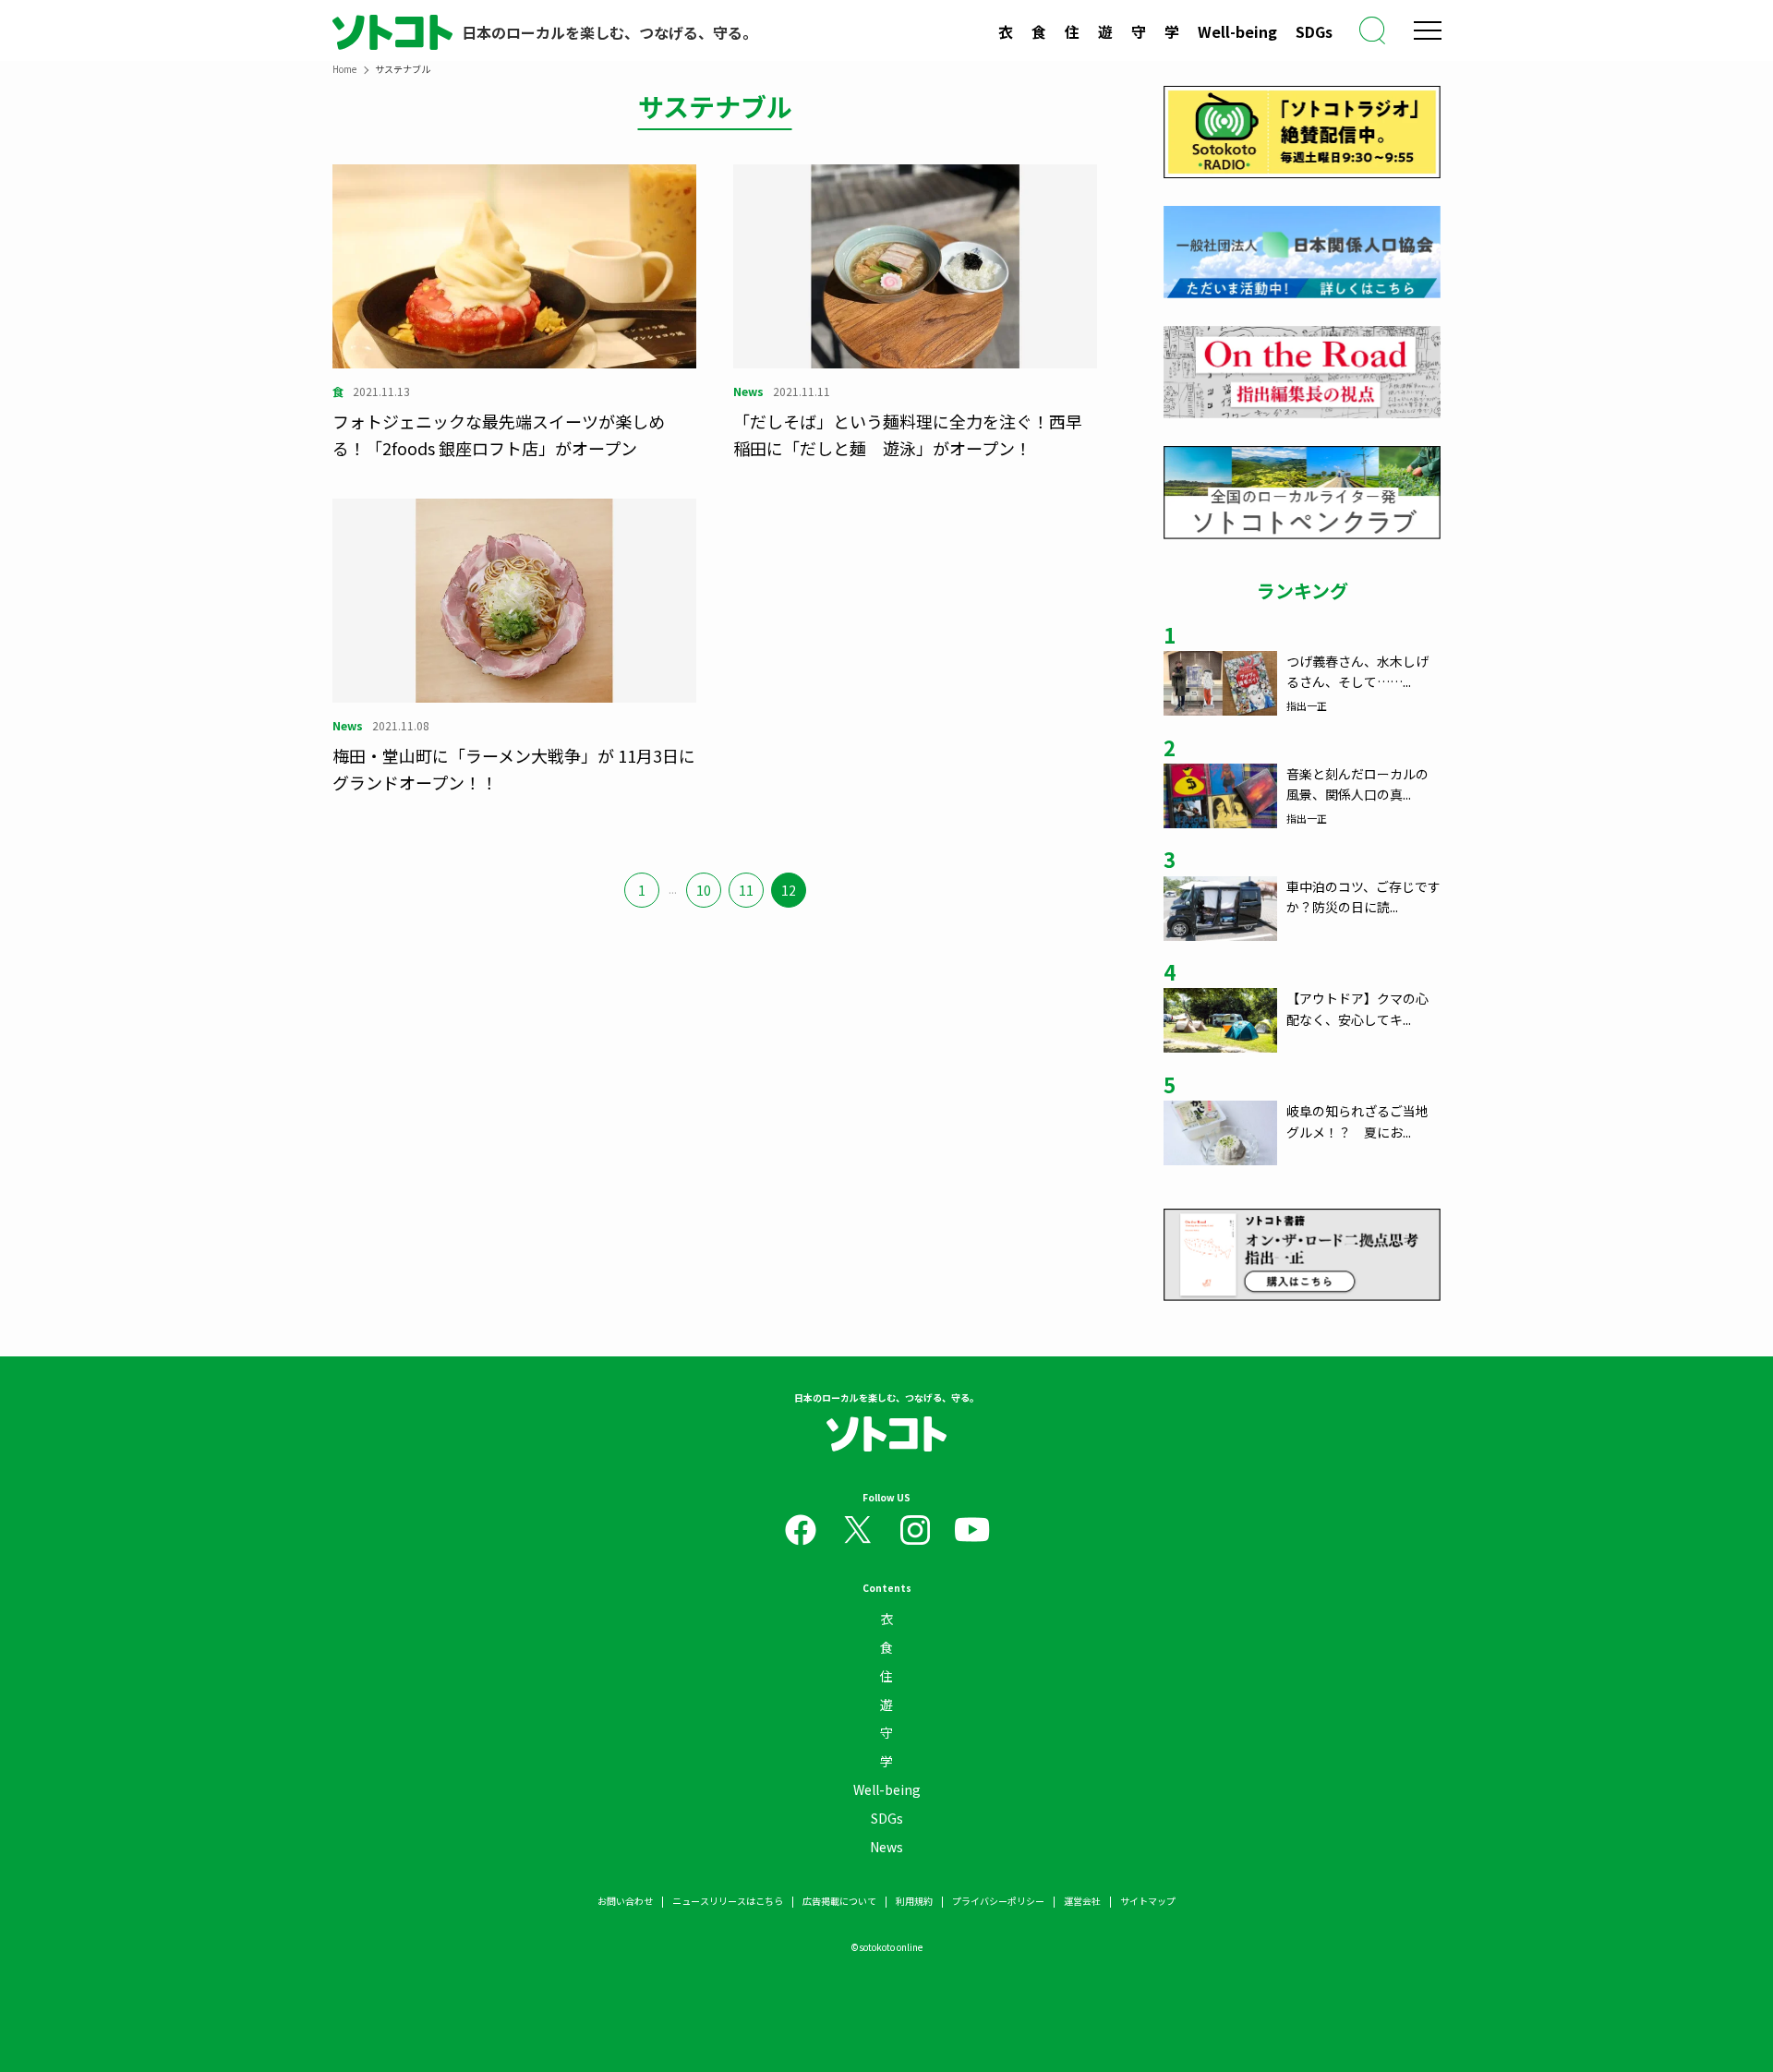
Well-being (1237, 31)
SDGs (1314, 31)
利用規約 (914, 1901)
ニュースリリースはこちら (728, 1901)
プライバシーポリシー (998, 1901)
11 (746, 890)
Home (344, 69)
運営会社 (1082, 1901)
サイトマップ (1148, 1901)
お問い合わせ (625, 1901)
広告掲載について (839, 1901)
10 (704, 890)
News (886, 1847)
